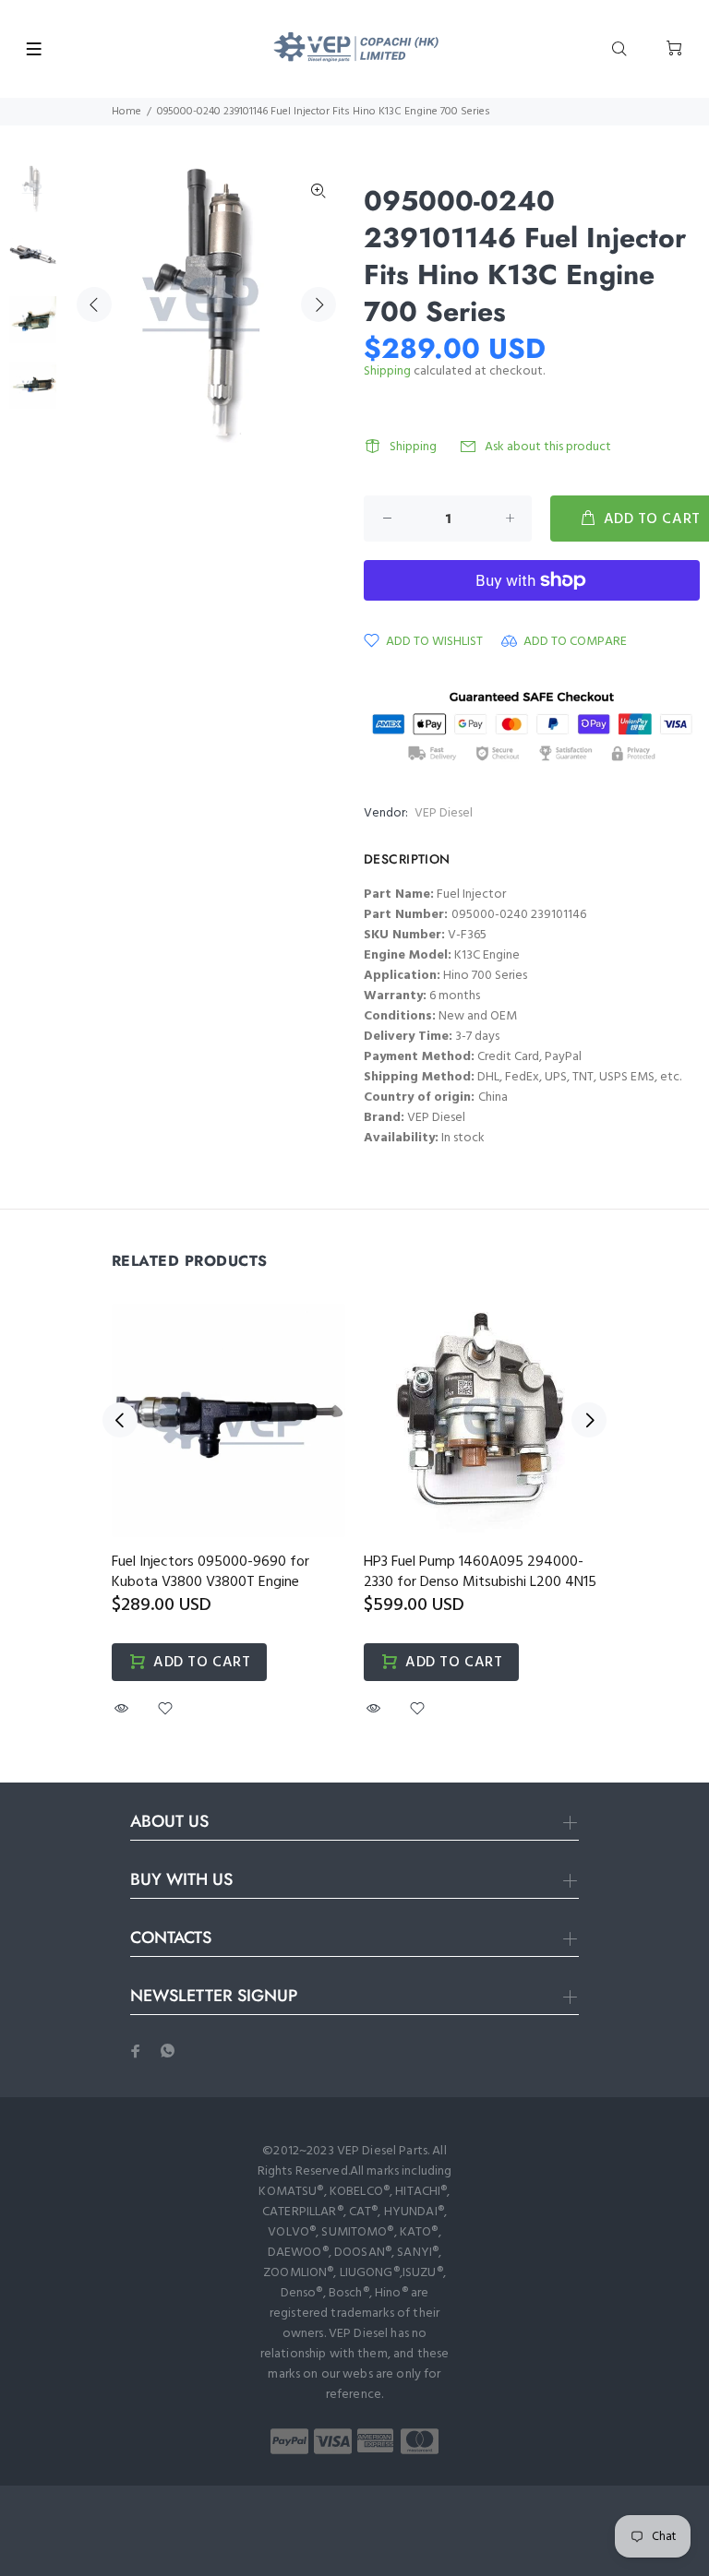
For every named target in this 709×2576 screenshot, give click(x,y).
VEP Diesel (444, 813)
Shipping (387, 371)
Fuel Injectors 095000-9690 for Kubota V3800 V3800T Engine (210, 1572)
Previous (94, 304)
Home (126, 112)
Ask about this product (548, 447)
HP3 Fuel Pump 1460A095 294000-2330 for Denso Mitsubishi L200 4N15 (480, 1572)
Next (318, 304)
